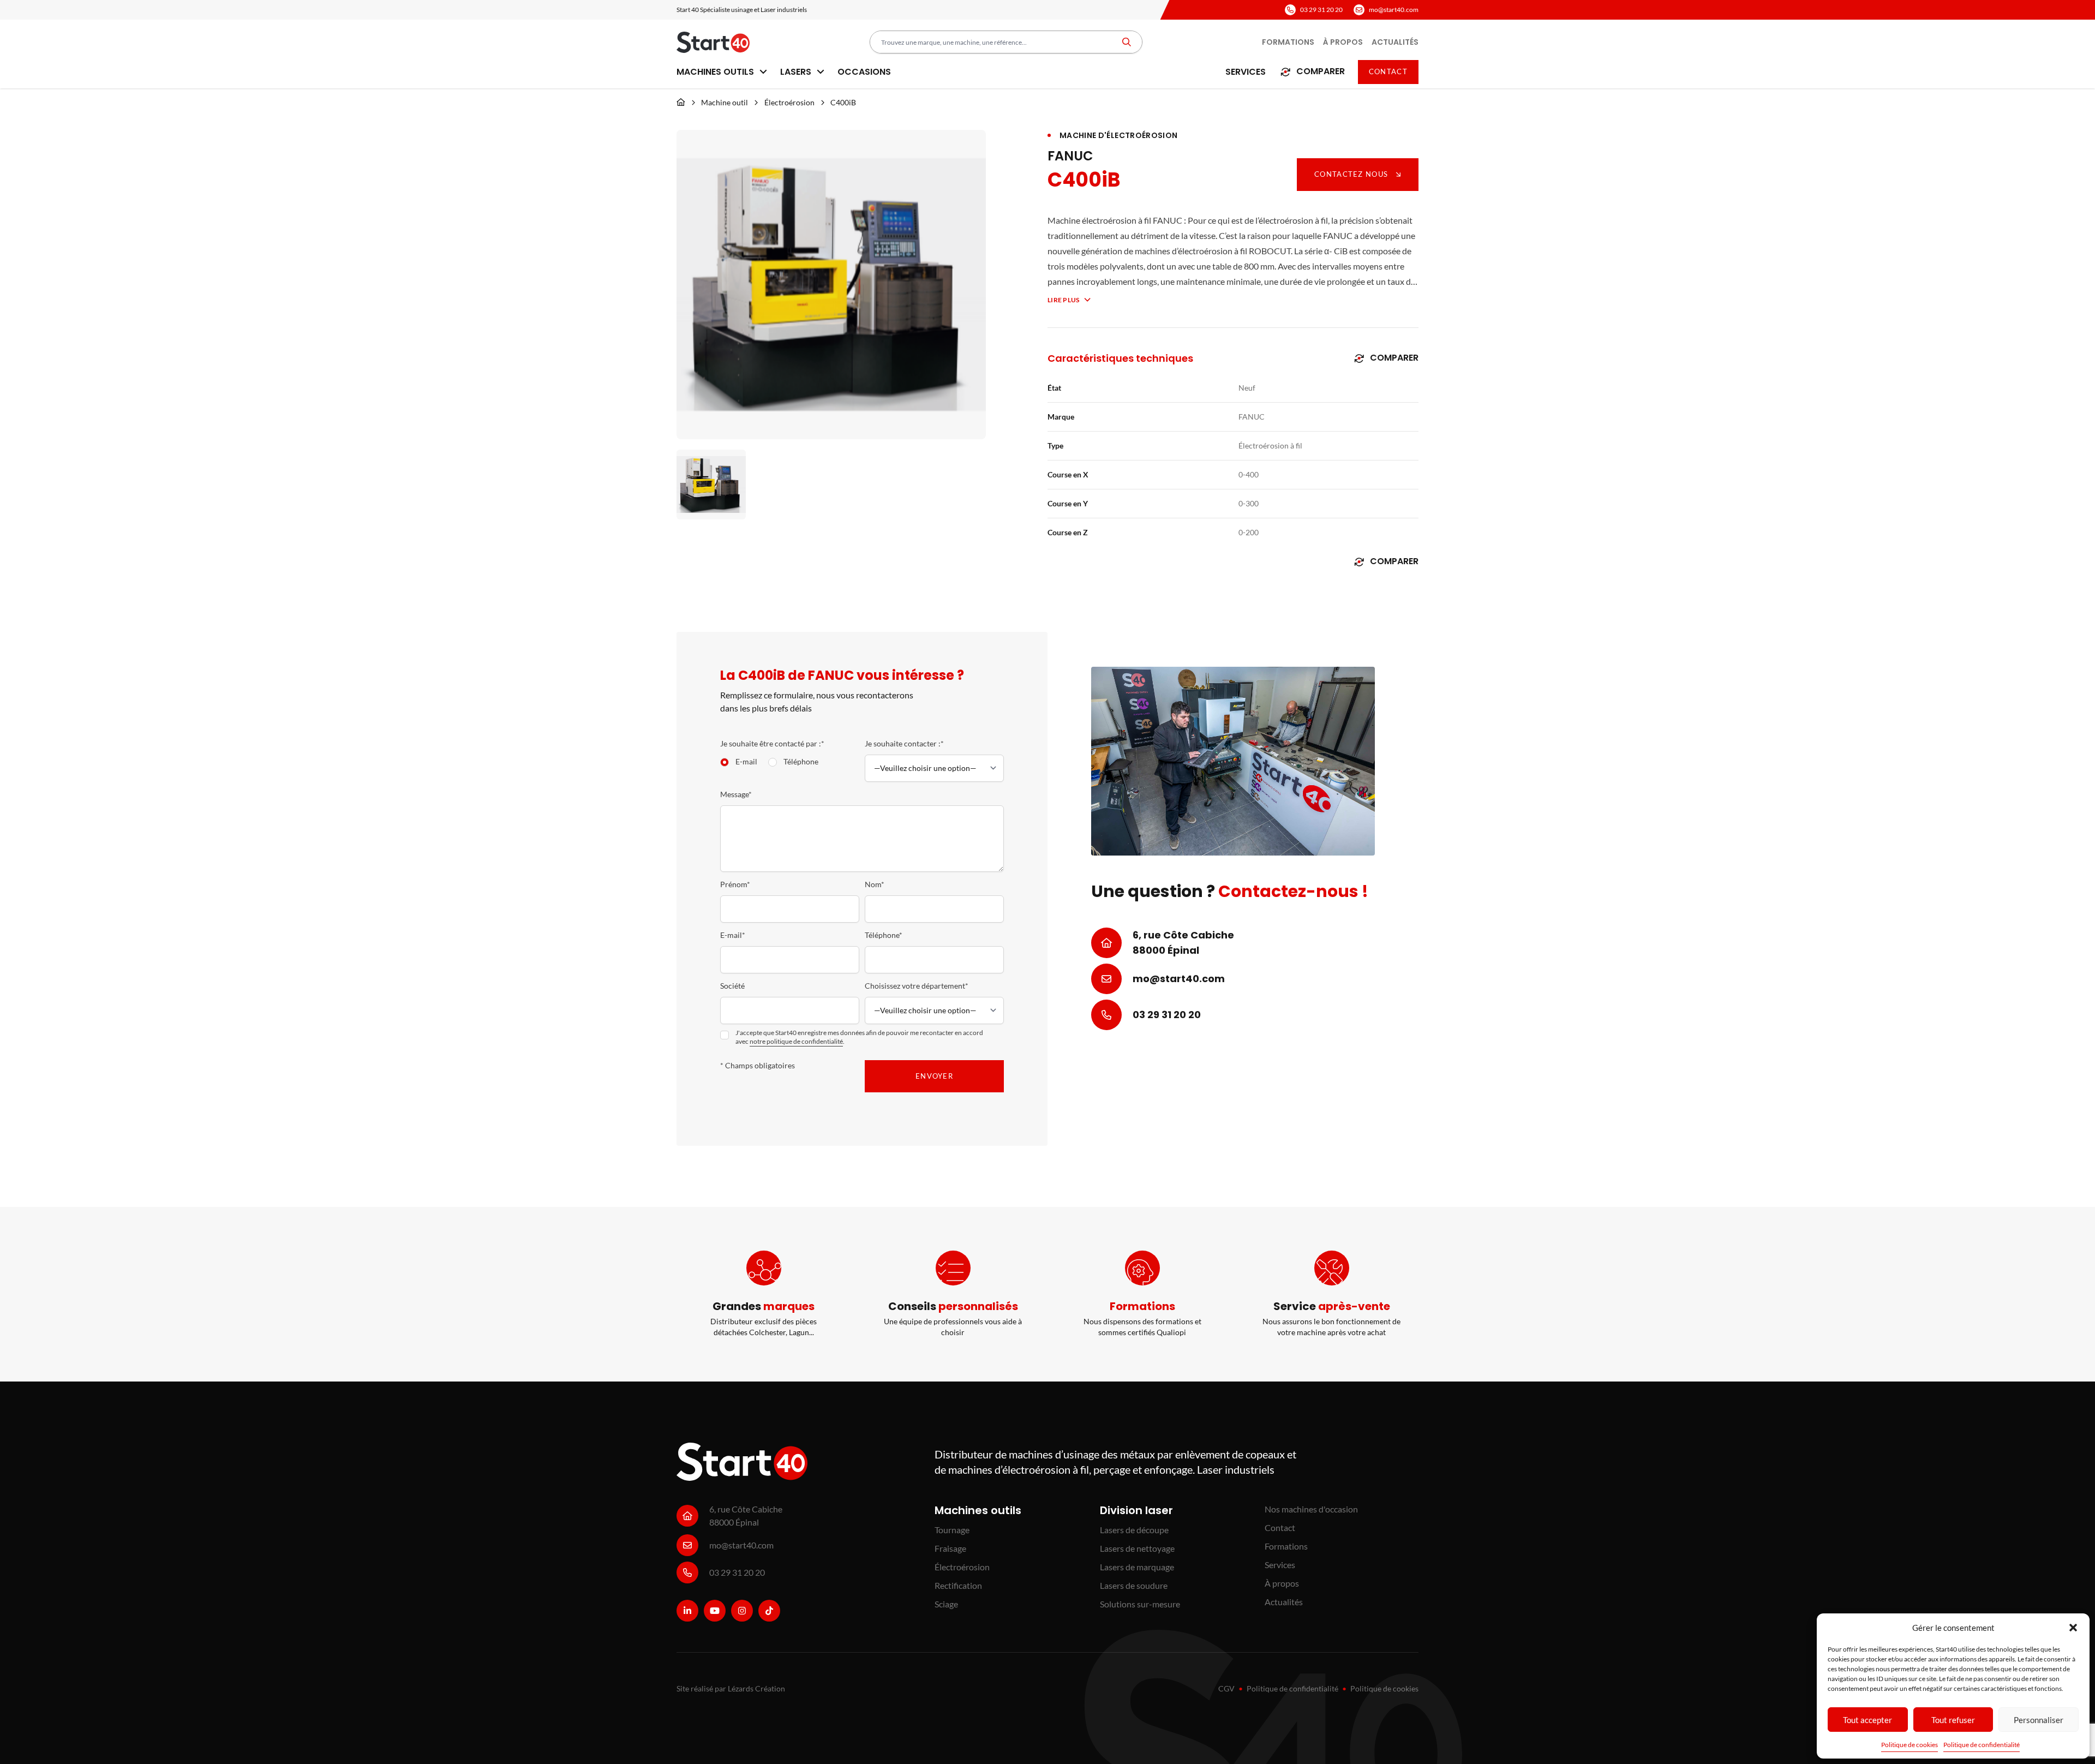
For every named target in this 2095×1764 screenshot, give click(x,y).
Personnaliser (2039, 1720)
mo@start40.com (1394, 10)
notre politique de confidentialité (796, 1041)
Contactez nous (1351, 174)
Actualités (1395, 42)
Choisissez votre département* (917, 986)
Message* (736, 794)
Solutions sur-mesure (1140, 1604)
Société (732, 986)
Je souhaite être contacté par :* (772, 743)
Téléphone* (884, 935)
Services (1246, 72)
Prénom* (735, 884)
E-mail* (733, 935)
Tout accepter (1867, 1720)
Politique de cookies (1910, 1745)
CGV (1226, 1688)
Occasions (864, 72)
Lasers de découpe (1134, 1530)
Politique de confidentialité (1982, 1745)
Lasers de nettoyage (1137, 1548)
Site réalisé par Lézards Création (731, 1688)
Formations (1288, 42)
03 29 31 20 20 (1321, 10)
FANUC (1070, 156)
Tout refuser (1953, 1720)
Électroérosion (789, 102)
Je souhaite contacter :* (904, 743)
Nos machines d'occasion (1311, 1509)
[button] (2073, 1628)
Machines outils (716, 72)
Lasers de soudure (1134, 1585)
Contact (1388, 71)
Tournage (952, 1530)
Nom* (875, 884)
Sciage (946, 1604)
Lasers (797, 72)
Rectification (958, 1585)
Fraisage (950, 1548)
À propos (1343, 42)
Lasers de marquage (1137, 1567)
